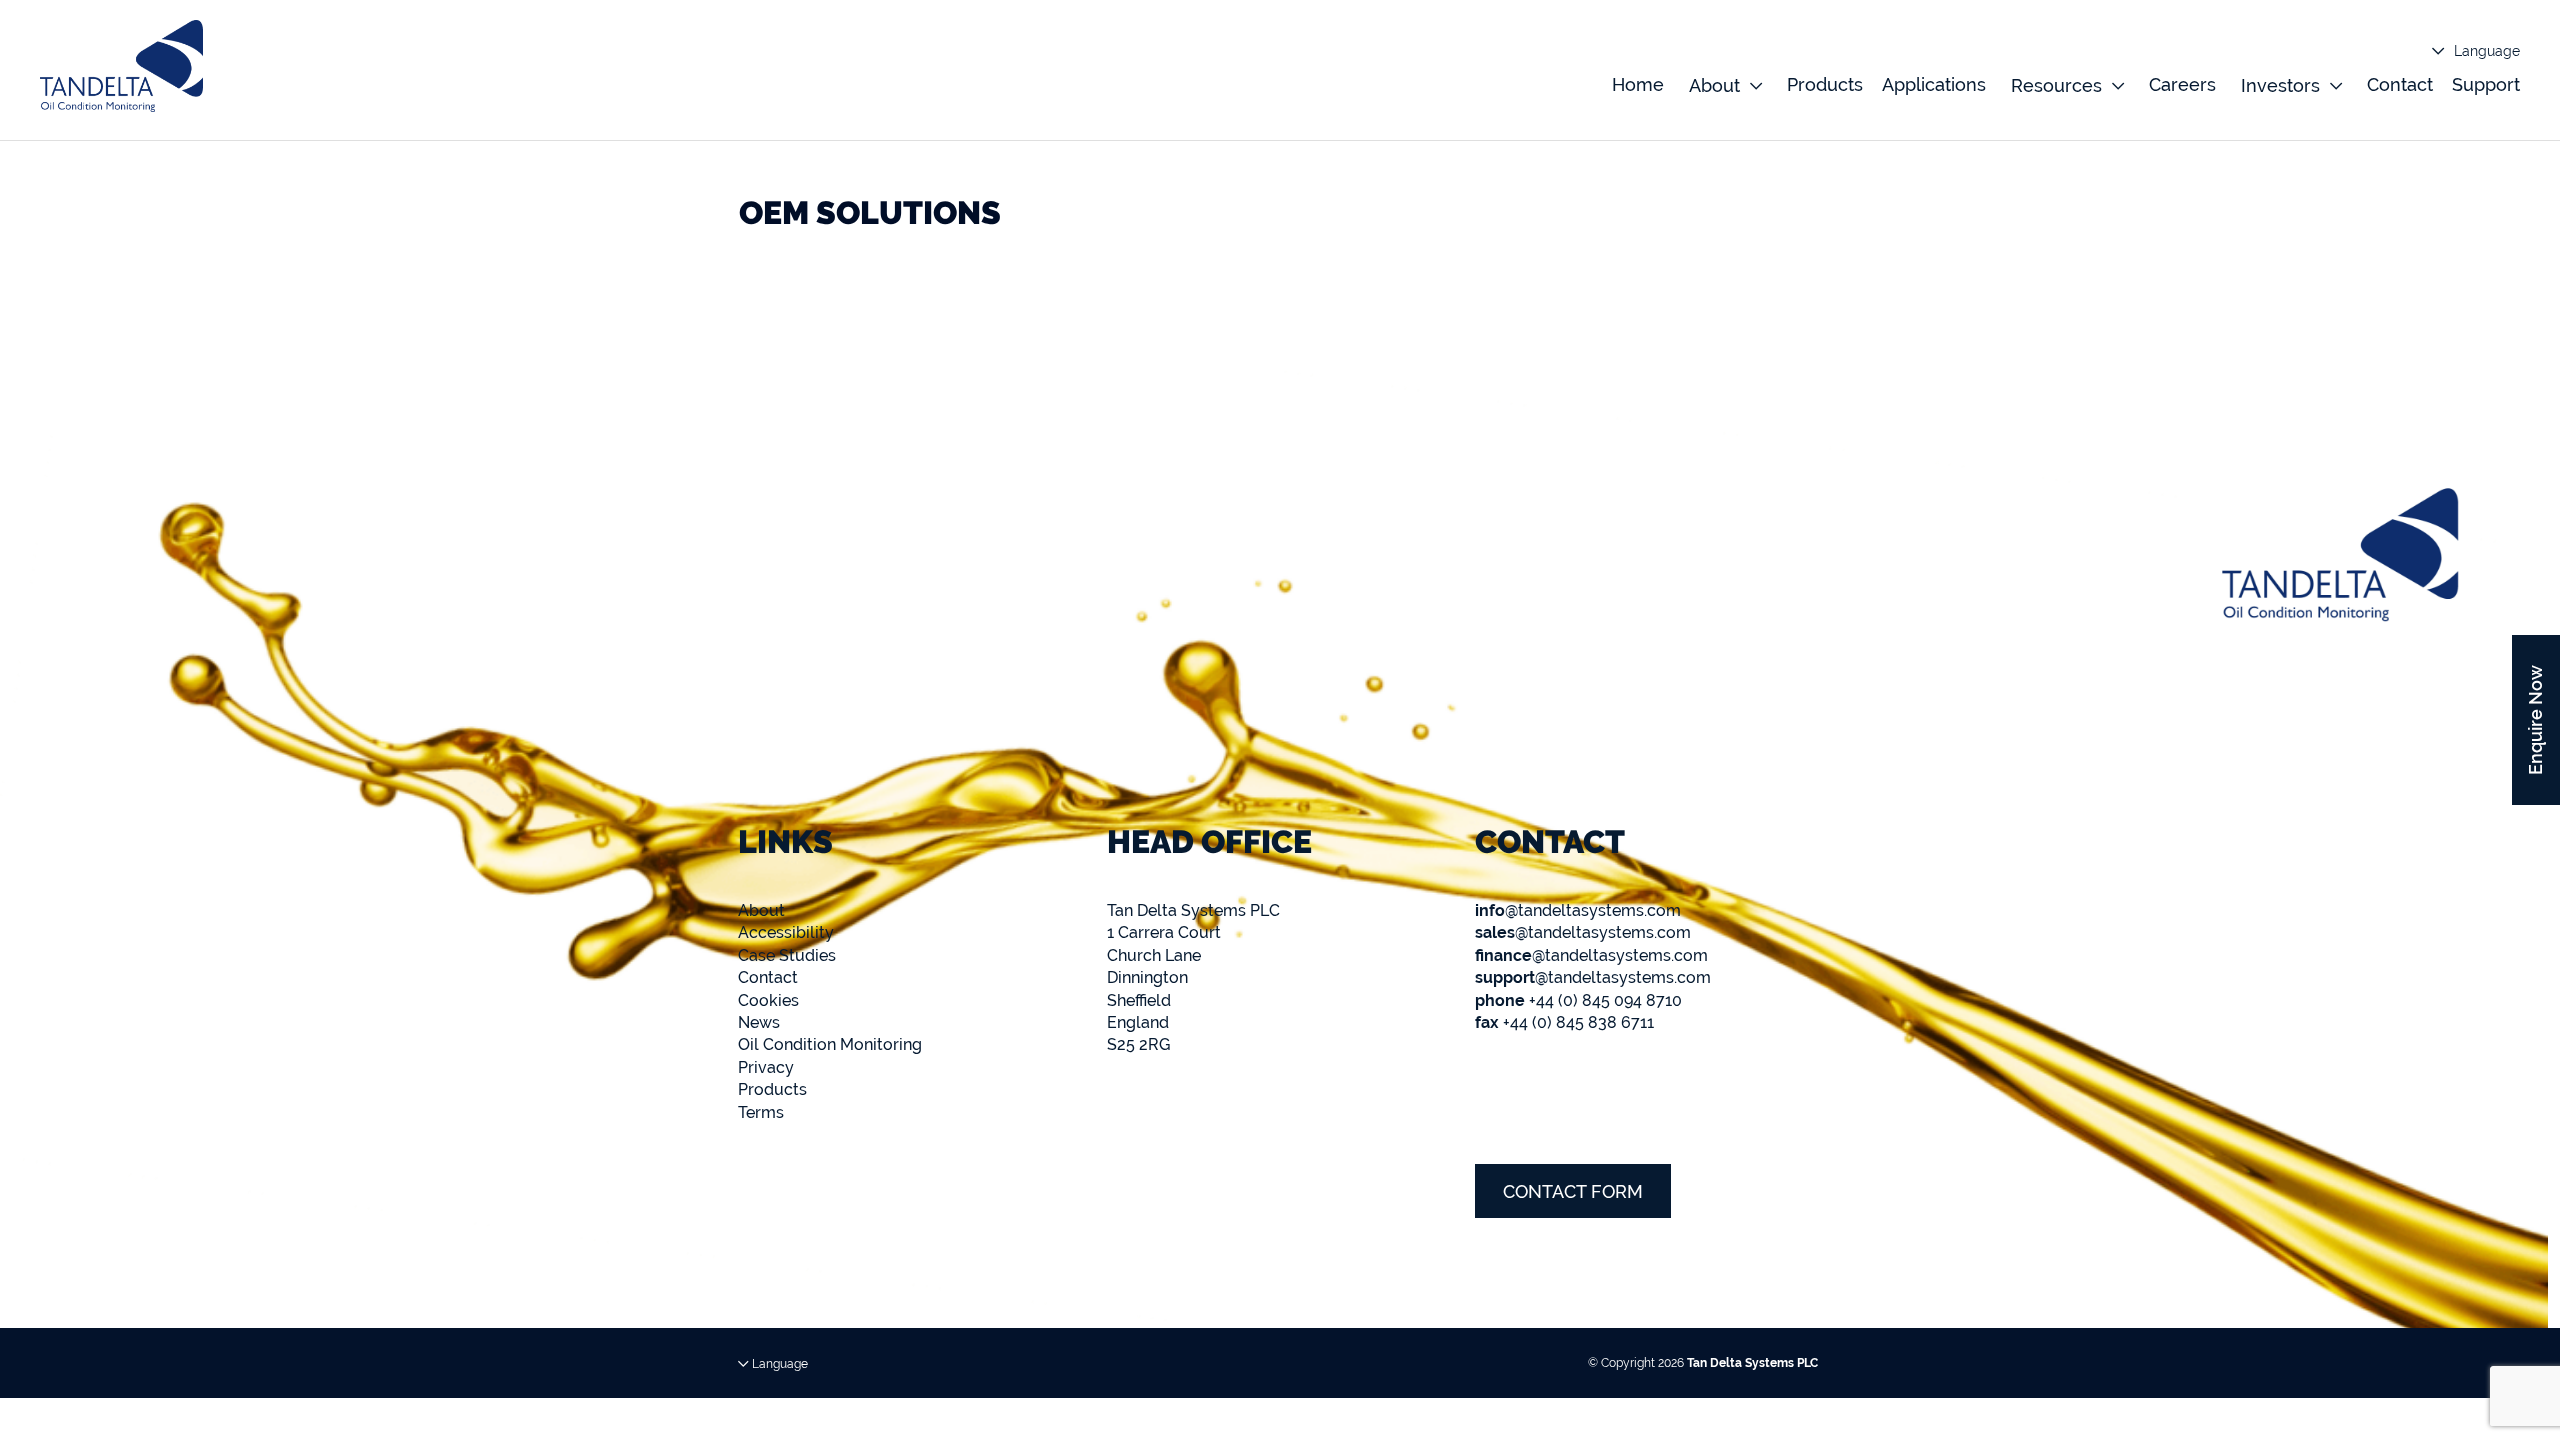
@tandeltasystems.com (1578, 910)
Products (1825, 84)
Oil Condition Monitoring (830, 1044)
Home (1638, 84)
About (761, 910)
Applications (1934, 84)
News (759, 1022)
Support (2486, 84)
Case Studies (787, 955)
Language (2485, 51)
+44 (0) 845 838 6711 (1564, 1022)
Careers (2182, 84)
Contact (2400, 84)
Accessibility (786, 932)
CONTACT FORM (1573, 1191)
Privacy (766, 1067)
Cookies (768, 1000)
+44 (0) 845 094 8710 (1578, 1000)
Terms (761, 1112)
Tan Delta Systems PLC (1752, 1363)
